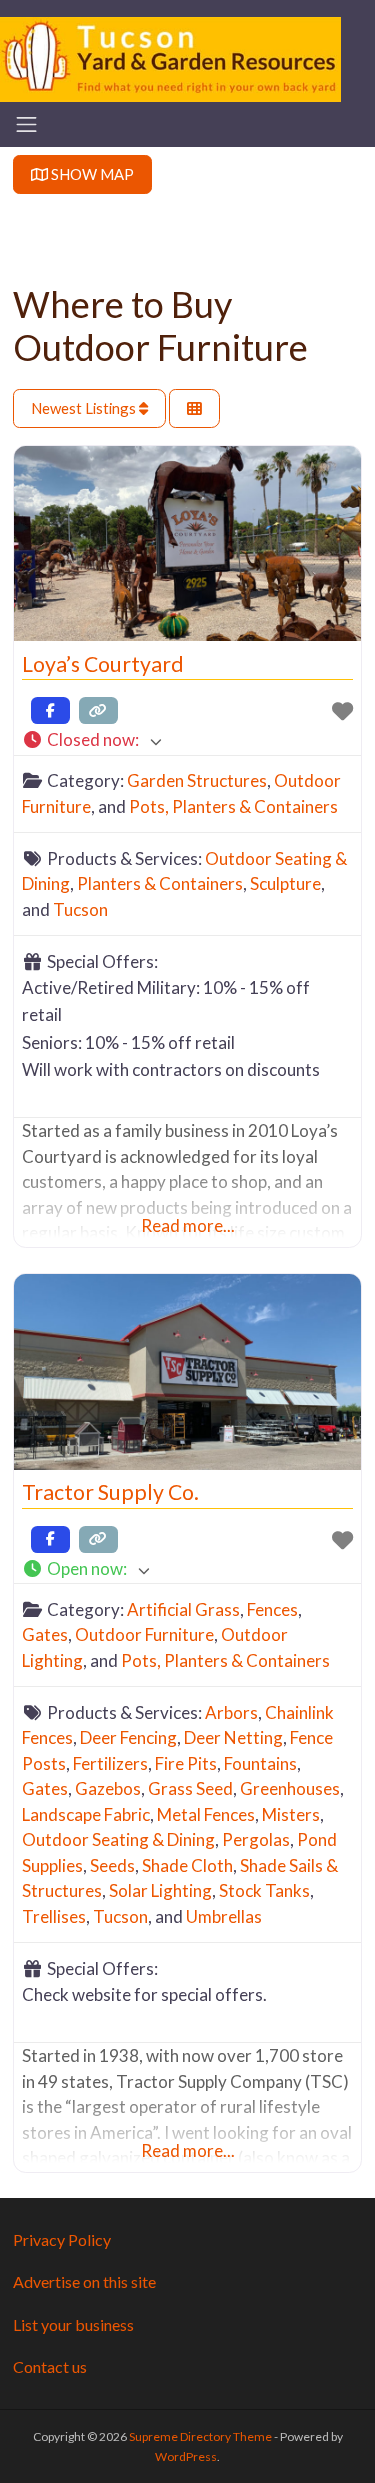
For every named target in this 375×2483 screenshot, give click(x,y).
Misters (291, 1814)
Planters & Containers (160, 883)
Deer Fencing (128, 1737)
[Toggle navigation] (26, 124)
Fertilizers (110, 1763)
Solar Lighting (160, 1890)
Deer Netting (233, 1737)
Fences (272, 1609)
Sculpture (285, 883)
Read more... (188, 1225)
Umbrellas (224, 1916)
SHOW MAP (91, 174)
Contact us (50, 2366)
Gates (45, 1634)
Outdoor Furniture (144, 1634)
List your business (73, 2324)
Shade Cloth (187, 1865)
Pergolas (256, 1839)
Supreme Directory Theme (201, 2436)
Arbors (231, 1712)
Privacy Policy (62, 2239)
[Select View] (194, 408)
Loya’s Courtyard (103, 664)
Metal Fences (206, 1814)
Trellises (54, 1916)
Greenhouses (290, 1788)
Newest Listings (85, 408)
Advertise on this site (84, 2281)
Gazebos (108, 1788)
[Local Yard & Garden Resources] (170, 57)
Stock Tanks (264, 1890)
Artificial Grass (183, 1609)
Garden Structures (197, 780)
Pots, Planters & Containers (233, 806)
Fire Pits (186, 1763)
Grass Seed (190, 1788)
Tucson (80, 909)
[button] (187, 740)
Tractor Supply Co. (110, 1492)
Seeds (112, 1865)
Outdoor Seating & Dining (118, 1839)
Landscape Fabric (86, 1814)
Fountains (260, 1763)
